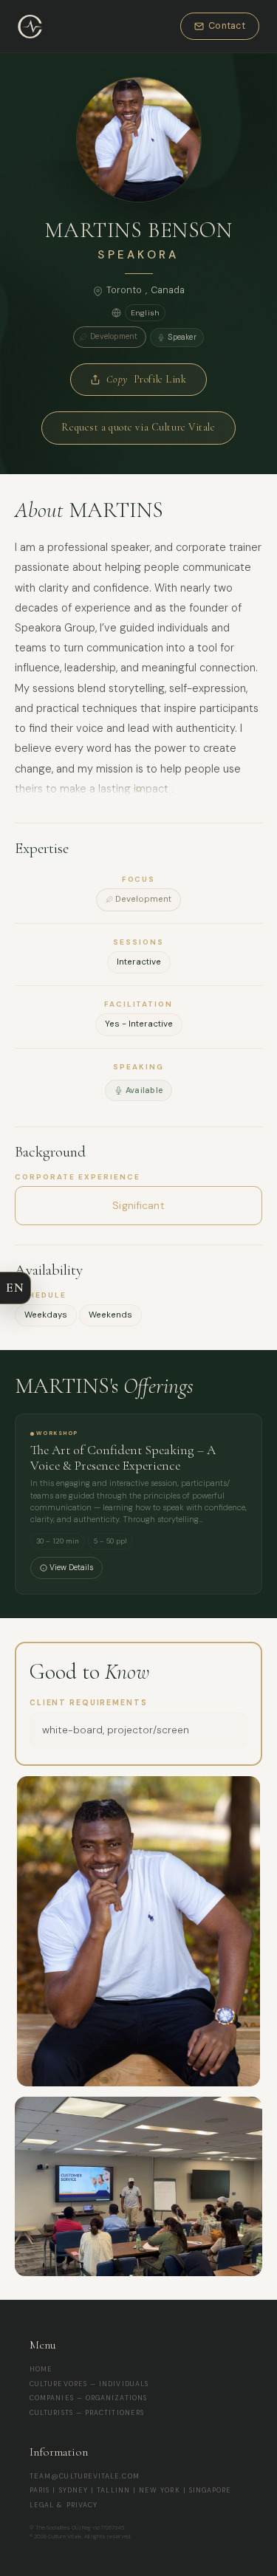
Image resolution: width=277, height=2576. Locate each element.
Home (41, 2369)
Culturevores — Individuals (89, 2384)
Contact (227, 26)
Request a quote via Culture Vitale (138, 427)
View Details (71, 1568)
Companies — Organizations (88, 2398)
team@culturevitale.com (85, 2476)
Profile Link (146, 379)
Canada (168, 290)
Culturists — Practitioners (87, 2413)
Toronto (124, 290)
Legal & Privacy (64, 2505)
